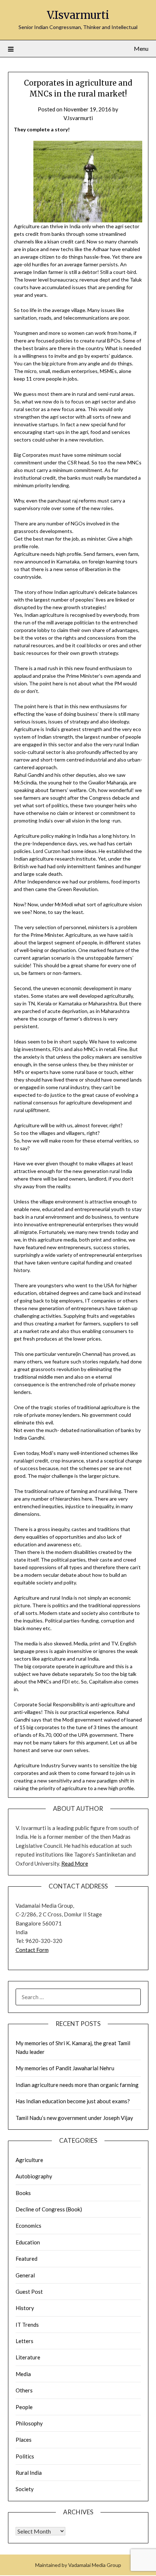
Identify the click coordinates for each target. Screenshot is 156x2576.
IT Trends (27, 2325)
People (24, 2407)
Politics (25, 2456)
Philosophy (29, 2423)
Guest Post (29, 2292)
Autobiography (34, 2176)
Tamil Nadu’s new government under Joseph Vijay (74, 2118)
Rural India (29, 2473)
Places (24, 2440)
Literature (28, 2357)
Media (23, 2374)
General (25, 2275)
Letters (24, 2341)
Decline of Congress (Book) (49, 2209)
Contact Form (32, 1950)
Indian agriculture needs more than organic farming (77, 2085)
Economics (28, 2226)
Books (23, 2193)
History (25, 2308)
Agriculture (29, 2160)
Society (25, 2489)
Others (24, 2390)
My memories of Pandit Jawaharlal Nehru (65, 2068)
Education (28, 2242)
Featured (26, 2259)
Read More (75, 1863)
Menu (141, 48)
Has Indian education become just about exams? (73, 2101)
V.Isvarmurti (78, 15)
